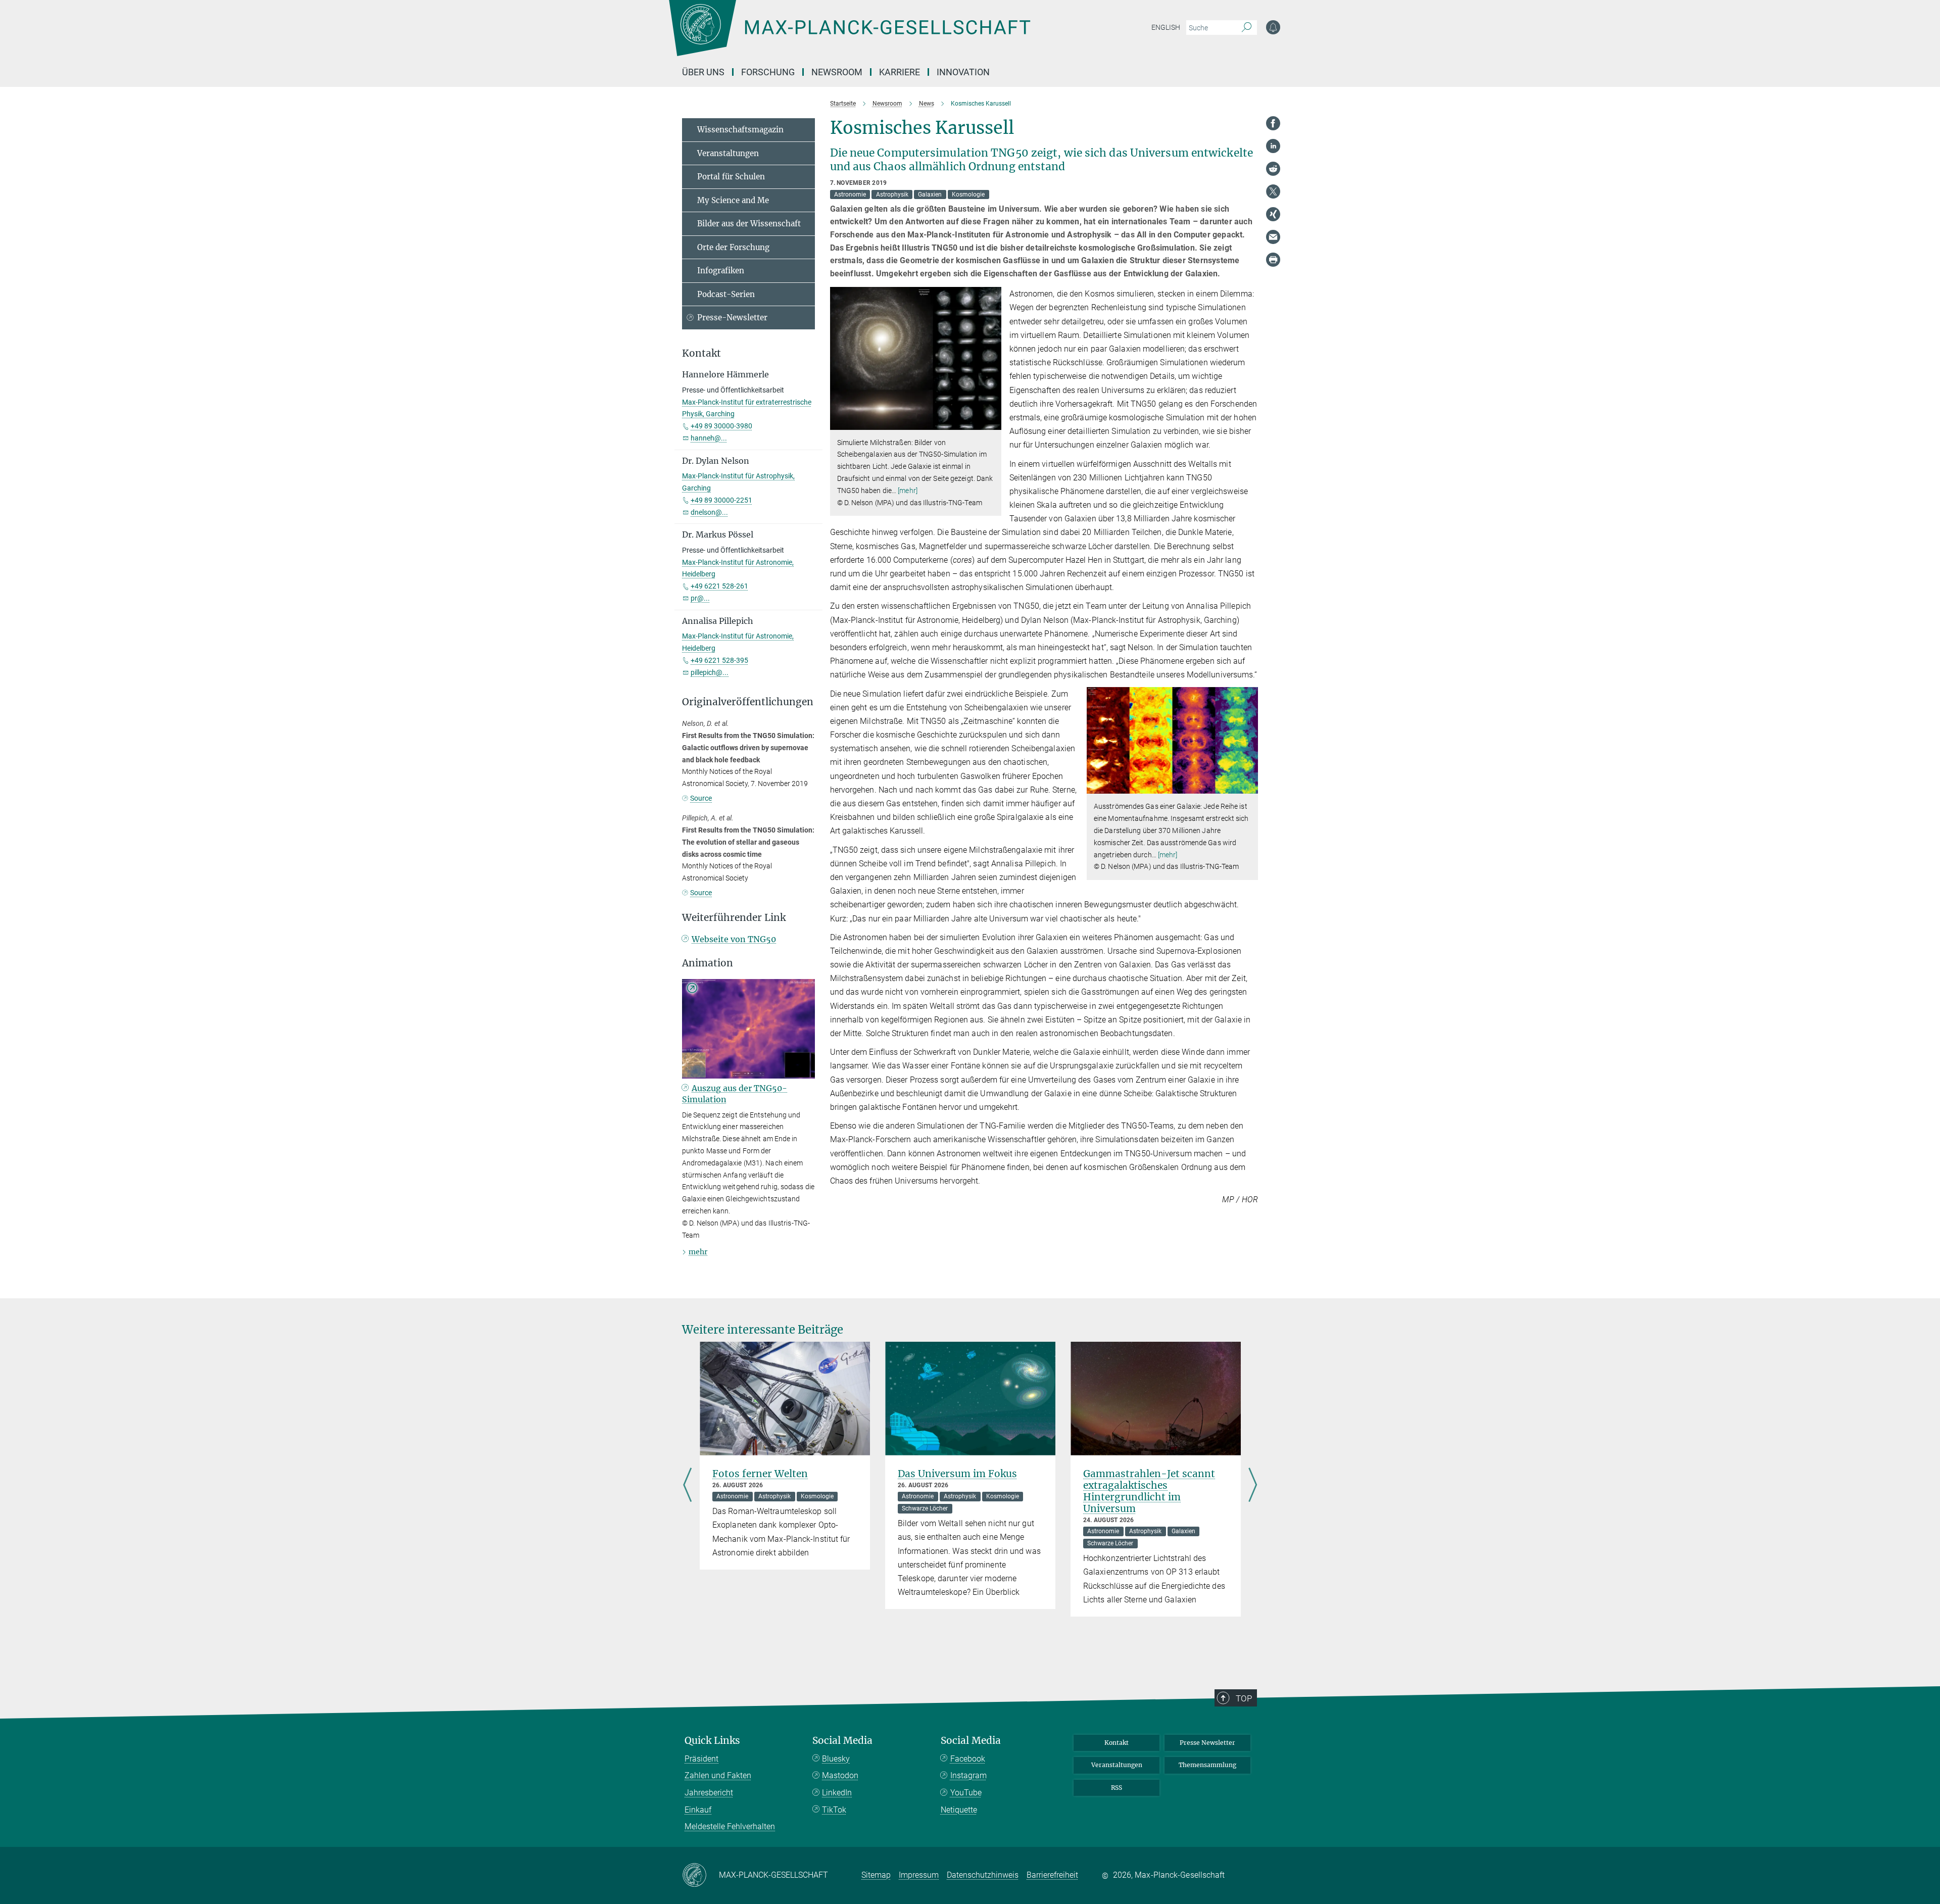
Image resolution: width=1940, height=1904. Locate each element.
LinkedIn (837, 1793)
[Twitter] (1273, 191)
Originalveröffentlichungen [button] (748, 702)
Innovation (963, 72)
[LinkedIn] (1273, 146)
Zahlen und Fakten (718, 1775)
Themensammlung (1207, 1765)
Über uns (703, 72)
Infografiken (721, 271)
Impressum (919, 1875)
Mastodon (840, 1775)
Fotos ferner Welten (760, 1474)
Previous (687, 1486)
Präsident (701, 1759)
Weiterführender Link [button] (734, 918)
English (1166, 27)
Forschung (768, 72)
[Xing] (1273, 214)
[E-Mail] (1273, 237)
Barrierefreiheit (1052, 1875)
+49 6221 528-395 (719, 660)
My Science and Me (733, 200)
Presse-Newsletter (732, 318)
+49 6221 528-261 (719, 586)
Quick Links (712, 1741)
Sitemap (876, 1875)
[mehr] (908, 491)
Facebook (968, 1759)
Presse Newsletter (1207, 1743)
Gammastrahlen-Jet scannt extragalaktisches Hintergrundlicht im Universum (1149, 1491)
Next (1253, 1486)
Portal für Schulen (731, 177)
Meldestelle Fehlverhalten (730, 1826)
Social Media (842, 1741)
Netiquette (959, 1810)
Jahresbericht (709, 1793)
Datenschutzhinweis (983, 1875)
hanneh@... (709, 438)
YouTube (966, 1793)
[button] (992, 422)
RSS (1117, 1788)
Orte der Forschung (733, 247)
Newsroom (837, 72)
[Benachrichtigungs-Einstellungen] (1273, 27)
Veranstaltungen (728, 153)
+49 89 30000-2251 (721, 500)
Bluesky (836, 1759)
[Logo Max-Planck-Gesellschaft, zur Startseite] (849, 35)
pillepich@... (710, 672)
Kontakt (1117, 1743)
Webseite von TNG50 (734, 939)
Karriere (900, 72)
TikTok (834, 1810)
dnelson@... (709, 512)
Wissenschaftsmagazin (740, 130)
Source (701, 798)
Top (1244, 1698)
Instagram (968, 1775)
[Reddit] (1273, 169)
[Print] (1273, 260)
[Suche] (1247, 28)
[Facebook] (1273, 123)
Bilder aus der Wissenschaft (749, 224)
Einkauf (698, 1810)
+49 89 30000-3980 (721, 426)
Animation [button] (708, 963)
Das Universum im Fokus (957, 1474)
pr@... (700, 598)
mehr (698, 1252)
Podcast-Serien (726, 294)
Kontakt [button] (701, 353)
